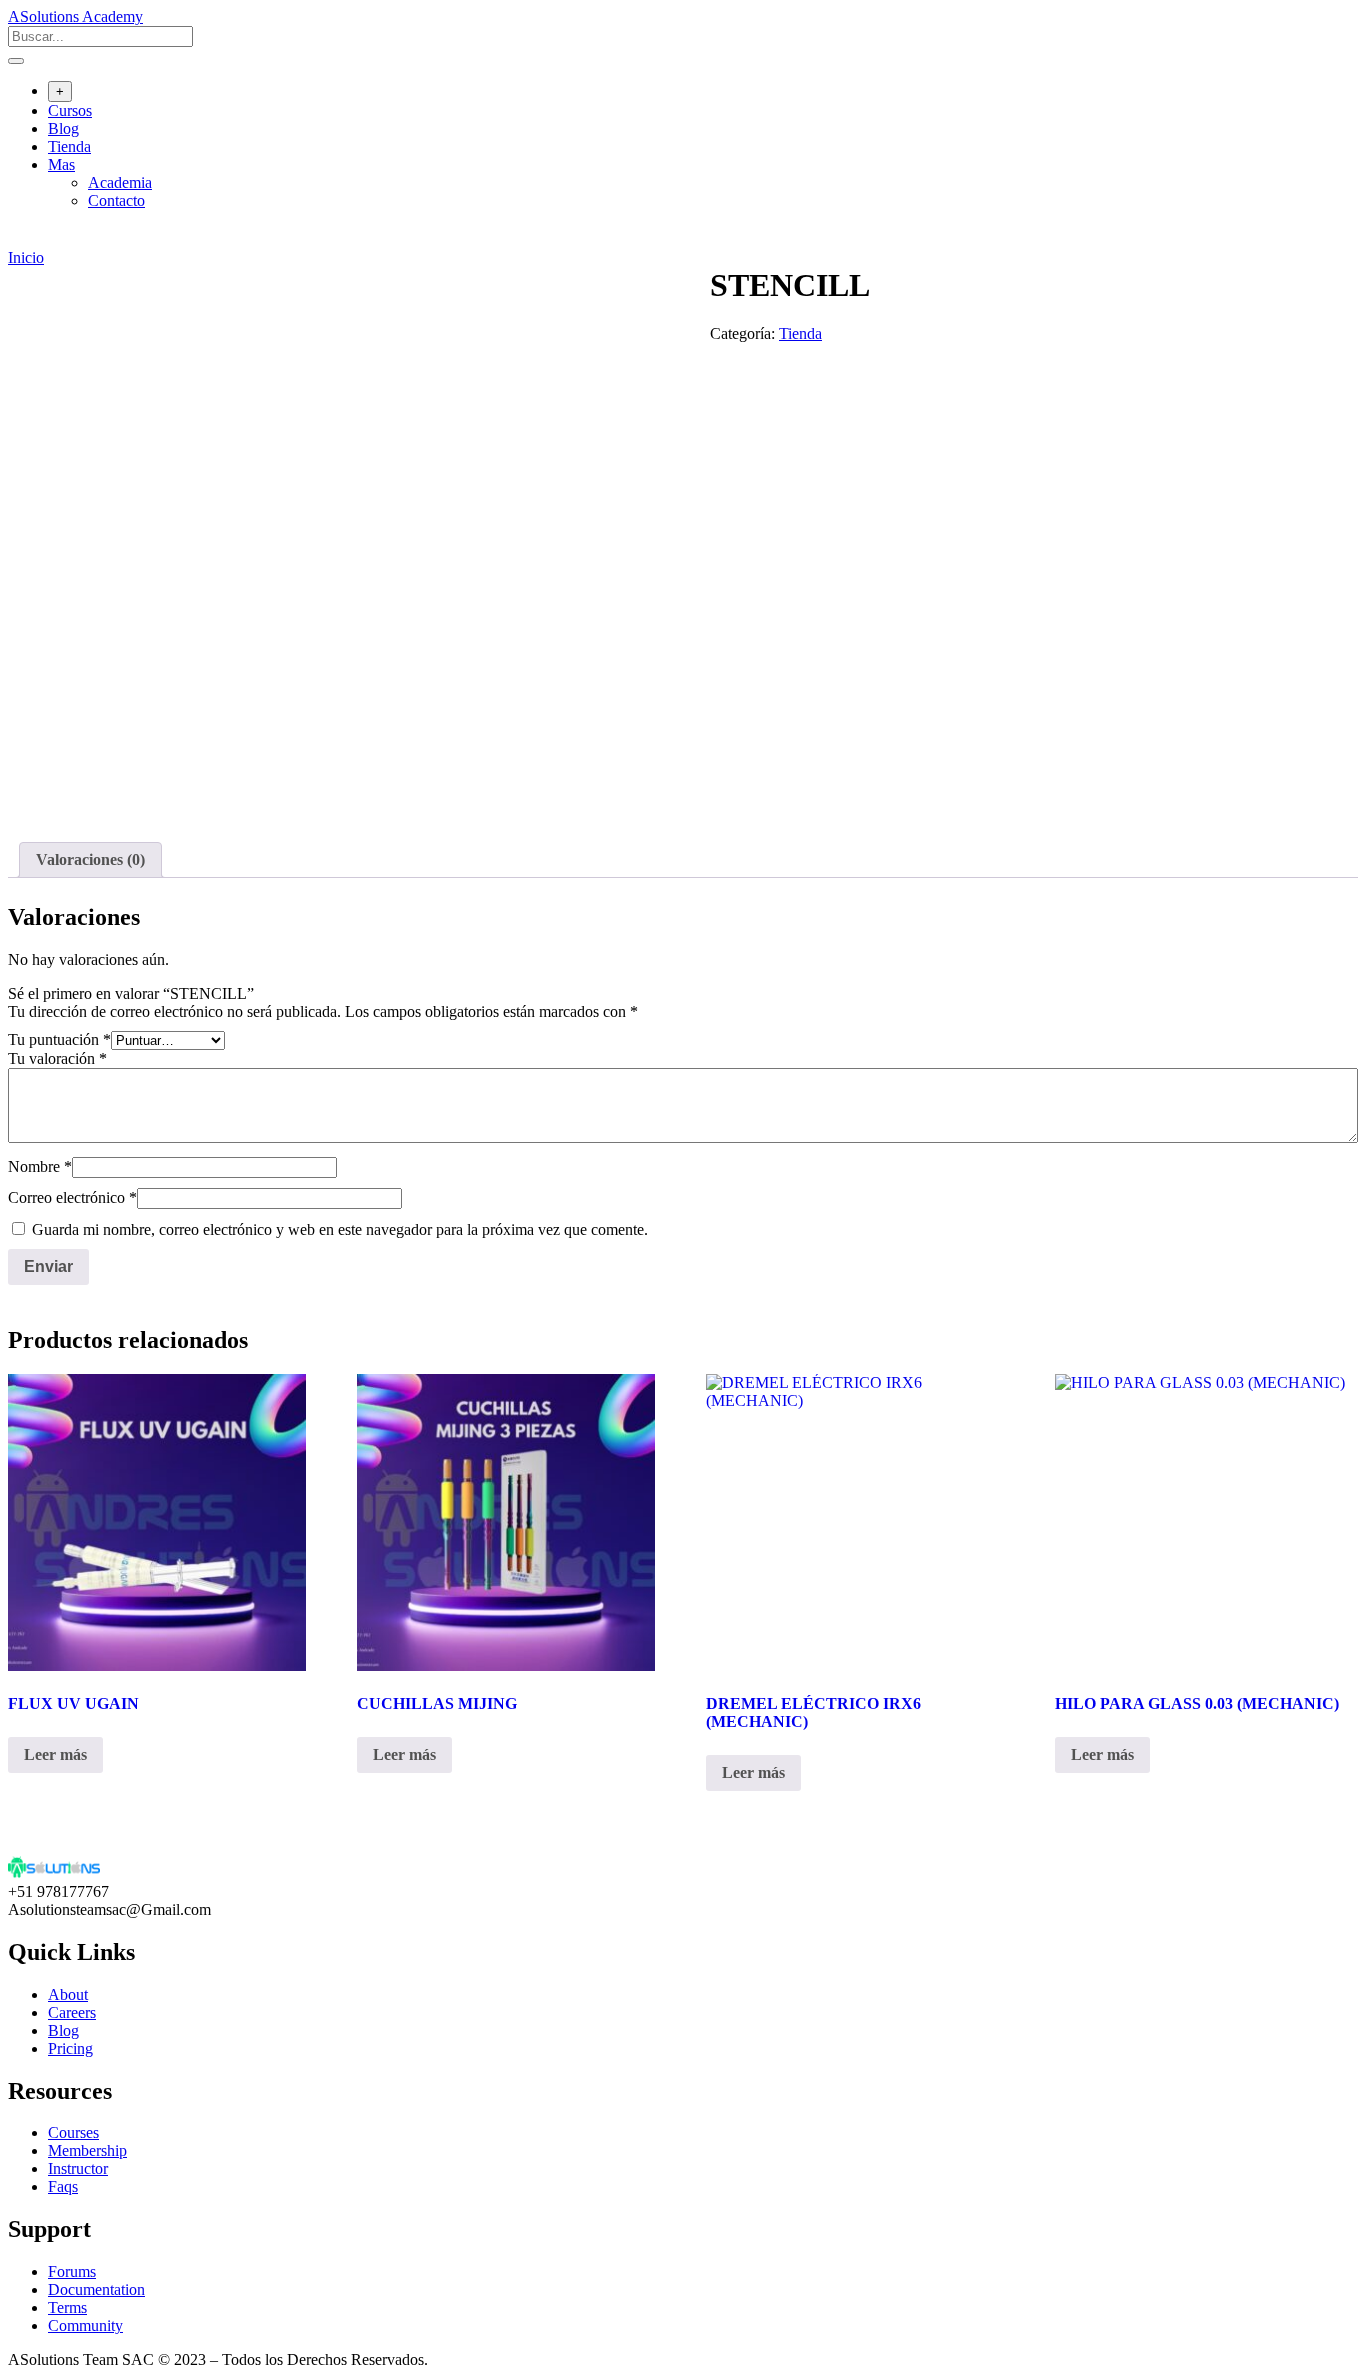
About (68, 1994)
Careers (72, 2012)
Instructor (78, 2168)
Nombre (40, 1166)
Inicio (26, 257)
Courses (73, 2132)
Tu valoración (57, 1058)
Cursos (70, 110)
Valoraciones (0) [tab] (90, 859)
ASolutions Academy (75, 16)
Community (85, 2325)
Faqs (63, 2186)
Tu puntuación (59, 1039)
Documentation (96, 2289)
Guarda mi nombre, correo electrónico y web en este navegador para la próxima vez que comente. (340, 1229)
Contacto (116, 200)
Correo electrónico (72, 1197)
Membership (87, 2150)
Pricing (70, 2048)
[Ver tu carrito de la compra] (18, 239)
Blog (63, 128)
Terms (67, 2307)
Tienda (69, 146)
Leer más (55, 1754)
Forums (72, 2271)
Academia (120, 182)
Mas (61, 164)
